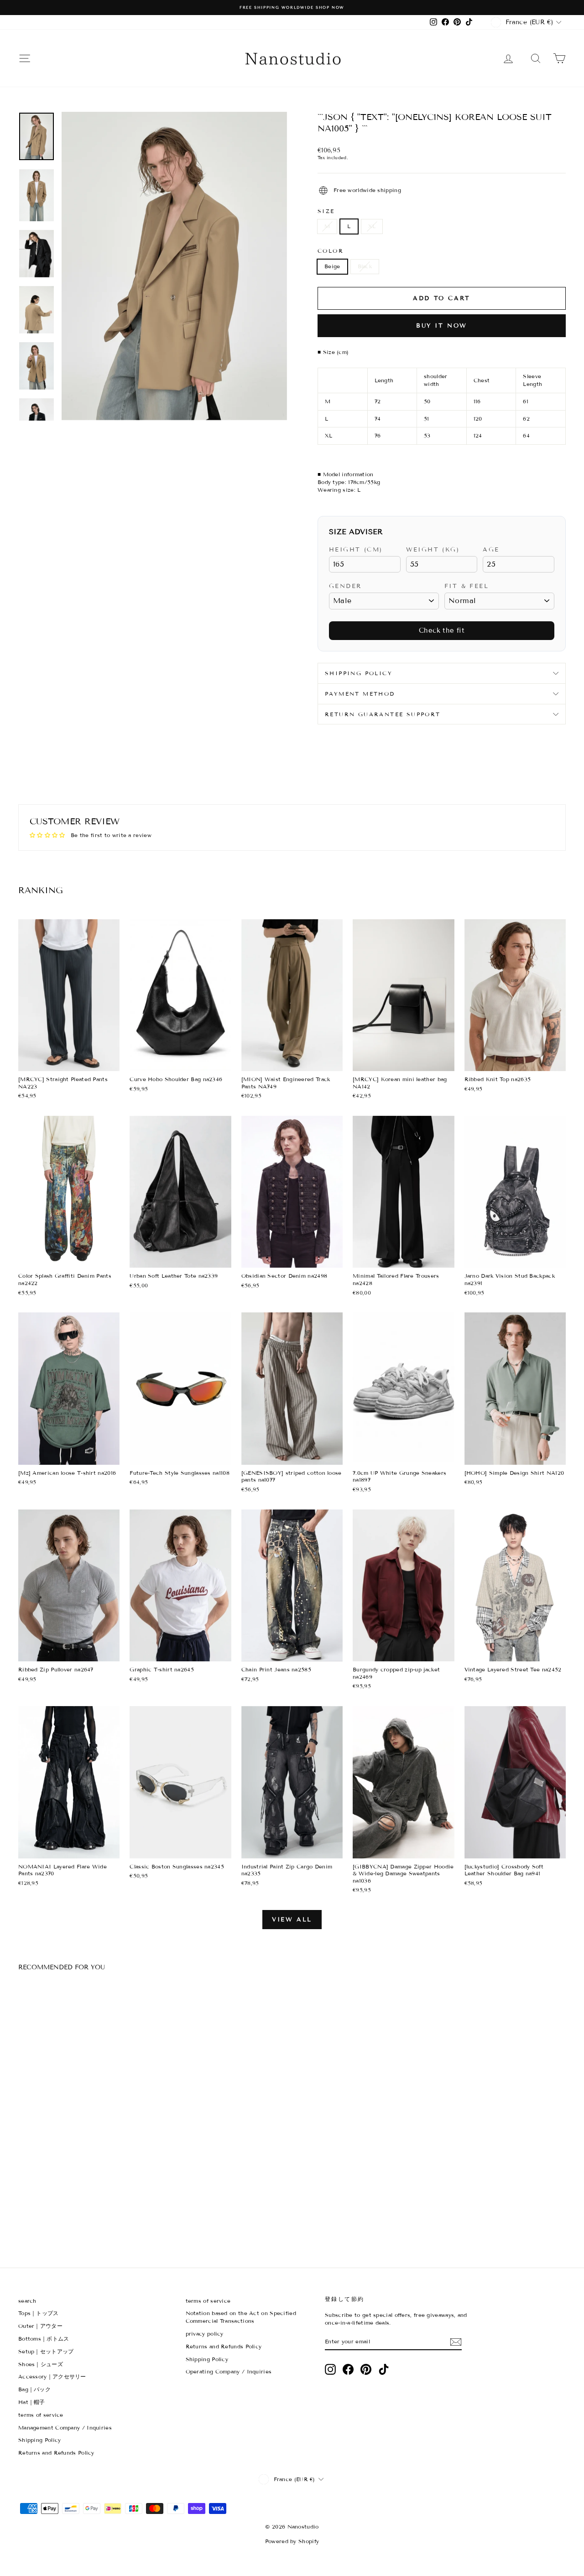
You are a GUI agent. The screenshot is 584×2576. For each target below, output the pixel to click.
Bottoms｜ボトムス (44, 2339)
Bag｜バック (34, 2389)
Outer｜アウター (40, 2326)
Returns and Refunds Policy (56, 2453)
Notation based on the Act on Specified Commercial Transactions (241, 2317)
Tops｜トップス (39, 2313)
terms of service (41, 2415)
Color (331, 251)
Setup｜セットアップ (46, 2351)
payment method (360, 694)
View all (292, 1920)
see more (69, 1062)
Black (365, 266)
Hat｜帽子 (32, 2402)
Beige (332, 266)
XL (372, 226)
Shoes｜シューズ (41, 2364)
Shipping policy (359, 673)
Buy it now (442, 326)
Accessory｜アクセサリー (52, 2376)
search (27, 2301)
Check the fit (442, 630)
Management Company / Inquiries (65, 2428)
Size (326, 211)
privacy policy (205, 2334)
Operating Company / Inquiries (229, 2371)
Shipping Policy (40, 2440)
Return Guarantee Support (383, 714)
